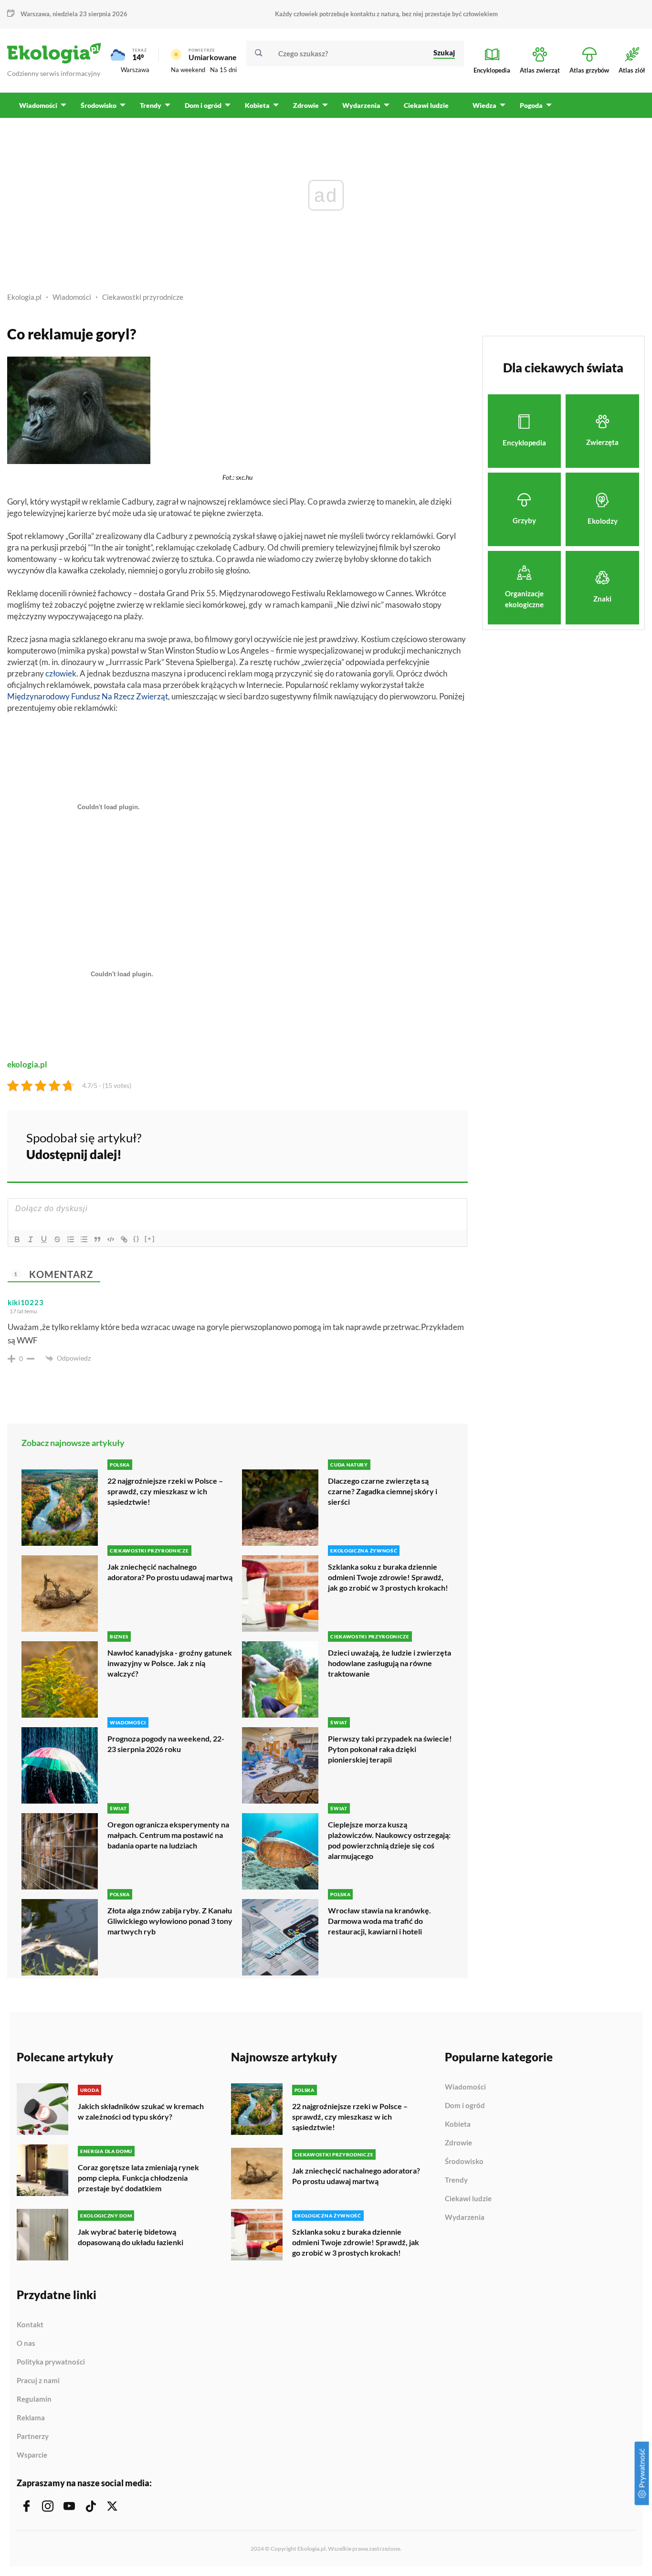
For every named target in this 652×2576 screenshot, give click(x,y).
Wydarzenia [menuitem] (361, 105)
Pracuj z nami (38, 2381)
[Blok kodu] (111, 1239)
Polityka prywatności (51, 2362)
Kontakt (30, 2325)
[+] (150, 1239)
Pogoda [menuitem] (531, 105)
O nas (26, 2344)
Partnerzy (33, 2437)
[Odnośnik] (124, 1239)
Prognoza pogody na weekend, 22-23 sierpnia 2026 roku (166, 1744)
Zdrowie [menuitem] (306, 105)
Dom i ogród (465, 2106)
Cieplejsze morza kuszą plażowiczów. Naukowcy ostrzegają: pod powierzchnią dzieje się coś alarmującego (389, 1840)
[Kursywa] (31, 1239)
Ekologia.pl (24, 297)
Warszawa (135, 70)
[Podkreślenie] (44, 1239)
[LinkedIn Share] (437, 1145)
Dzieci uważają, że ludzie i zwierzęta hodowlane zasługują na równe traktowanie (389, 1663)
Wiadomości (72, 297)
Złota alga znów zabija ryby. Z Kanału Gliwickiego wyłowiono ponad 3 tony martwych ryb (170, 1921)
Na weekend (188, 70)
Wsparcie (32, 2455)
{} (137, 1239)
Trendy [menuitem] (151, 105)
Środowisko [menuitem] (99, 105)
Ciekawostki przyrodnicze (143, 297)
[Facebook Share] (386, 1145)
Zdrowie (458, 2143)
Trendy (456, 2180)
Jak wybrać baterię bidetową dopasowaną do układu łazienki (131, 2237)
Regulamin (34, 2399)
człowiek (61, 673)
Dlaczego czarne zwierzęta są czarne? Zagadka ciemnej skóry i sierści (383, 1491)
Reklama (31, 2418)
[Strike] (57, 1239)
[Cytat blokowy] (97, 1239)
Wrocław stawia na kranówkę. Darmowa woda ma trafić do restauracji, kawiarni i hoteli (379, 1921)
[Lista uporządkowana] (71, 1239)
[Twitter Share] (411, 1145)
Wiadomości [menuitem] (38, 105)
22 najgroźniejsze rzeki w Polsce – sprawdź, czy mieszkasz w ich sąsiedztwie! (165, 1491)
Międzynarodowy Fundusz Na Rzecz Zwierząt (88, 696)
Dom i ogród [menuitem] (203, 105)
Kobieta (458, 2124)
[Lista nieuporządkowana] (84, 1239)
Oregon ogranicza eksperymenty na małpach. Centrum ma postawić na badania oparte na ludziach (168, 1835)
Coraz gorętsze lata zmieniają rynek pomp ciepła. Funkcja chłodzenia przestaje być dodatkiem (138, 2178)
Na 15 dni (223, 70)
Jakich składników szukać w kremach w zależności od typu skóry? (141, 2111)
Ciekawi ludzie (468, 2199)
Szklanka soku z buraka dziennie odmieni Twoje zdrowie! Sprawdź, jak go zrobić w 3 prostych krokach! (388, 1577)
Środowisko (464, 2162)
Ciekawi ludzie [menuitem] (426, 105)
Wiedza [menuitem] (484, 105)
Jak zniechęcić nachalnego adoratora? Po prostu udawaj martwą (170, 1572)
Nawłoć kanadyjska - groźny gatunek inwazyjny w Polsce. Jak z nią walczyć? (170, 1663)
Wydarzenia (465, 2217)
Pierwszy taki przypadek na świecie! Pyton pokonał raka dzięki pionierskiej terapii (390, 1749)
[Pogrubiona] (17, 1239)
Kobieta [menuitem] (257, 105)
